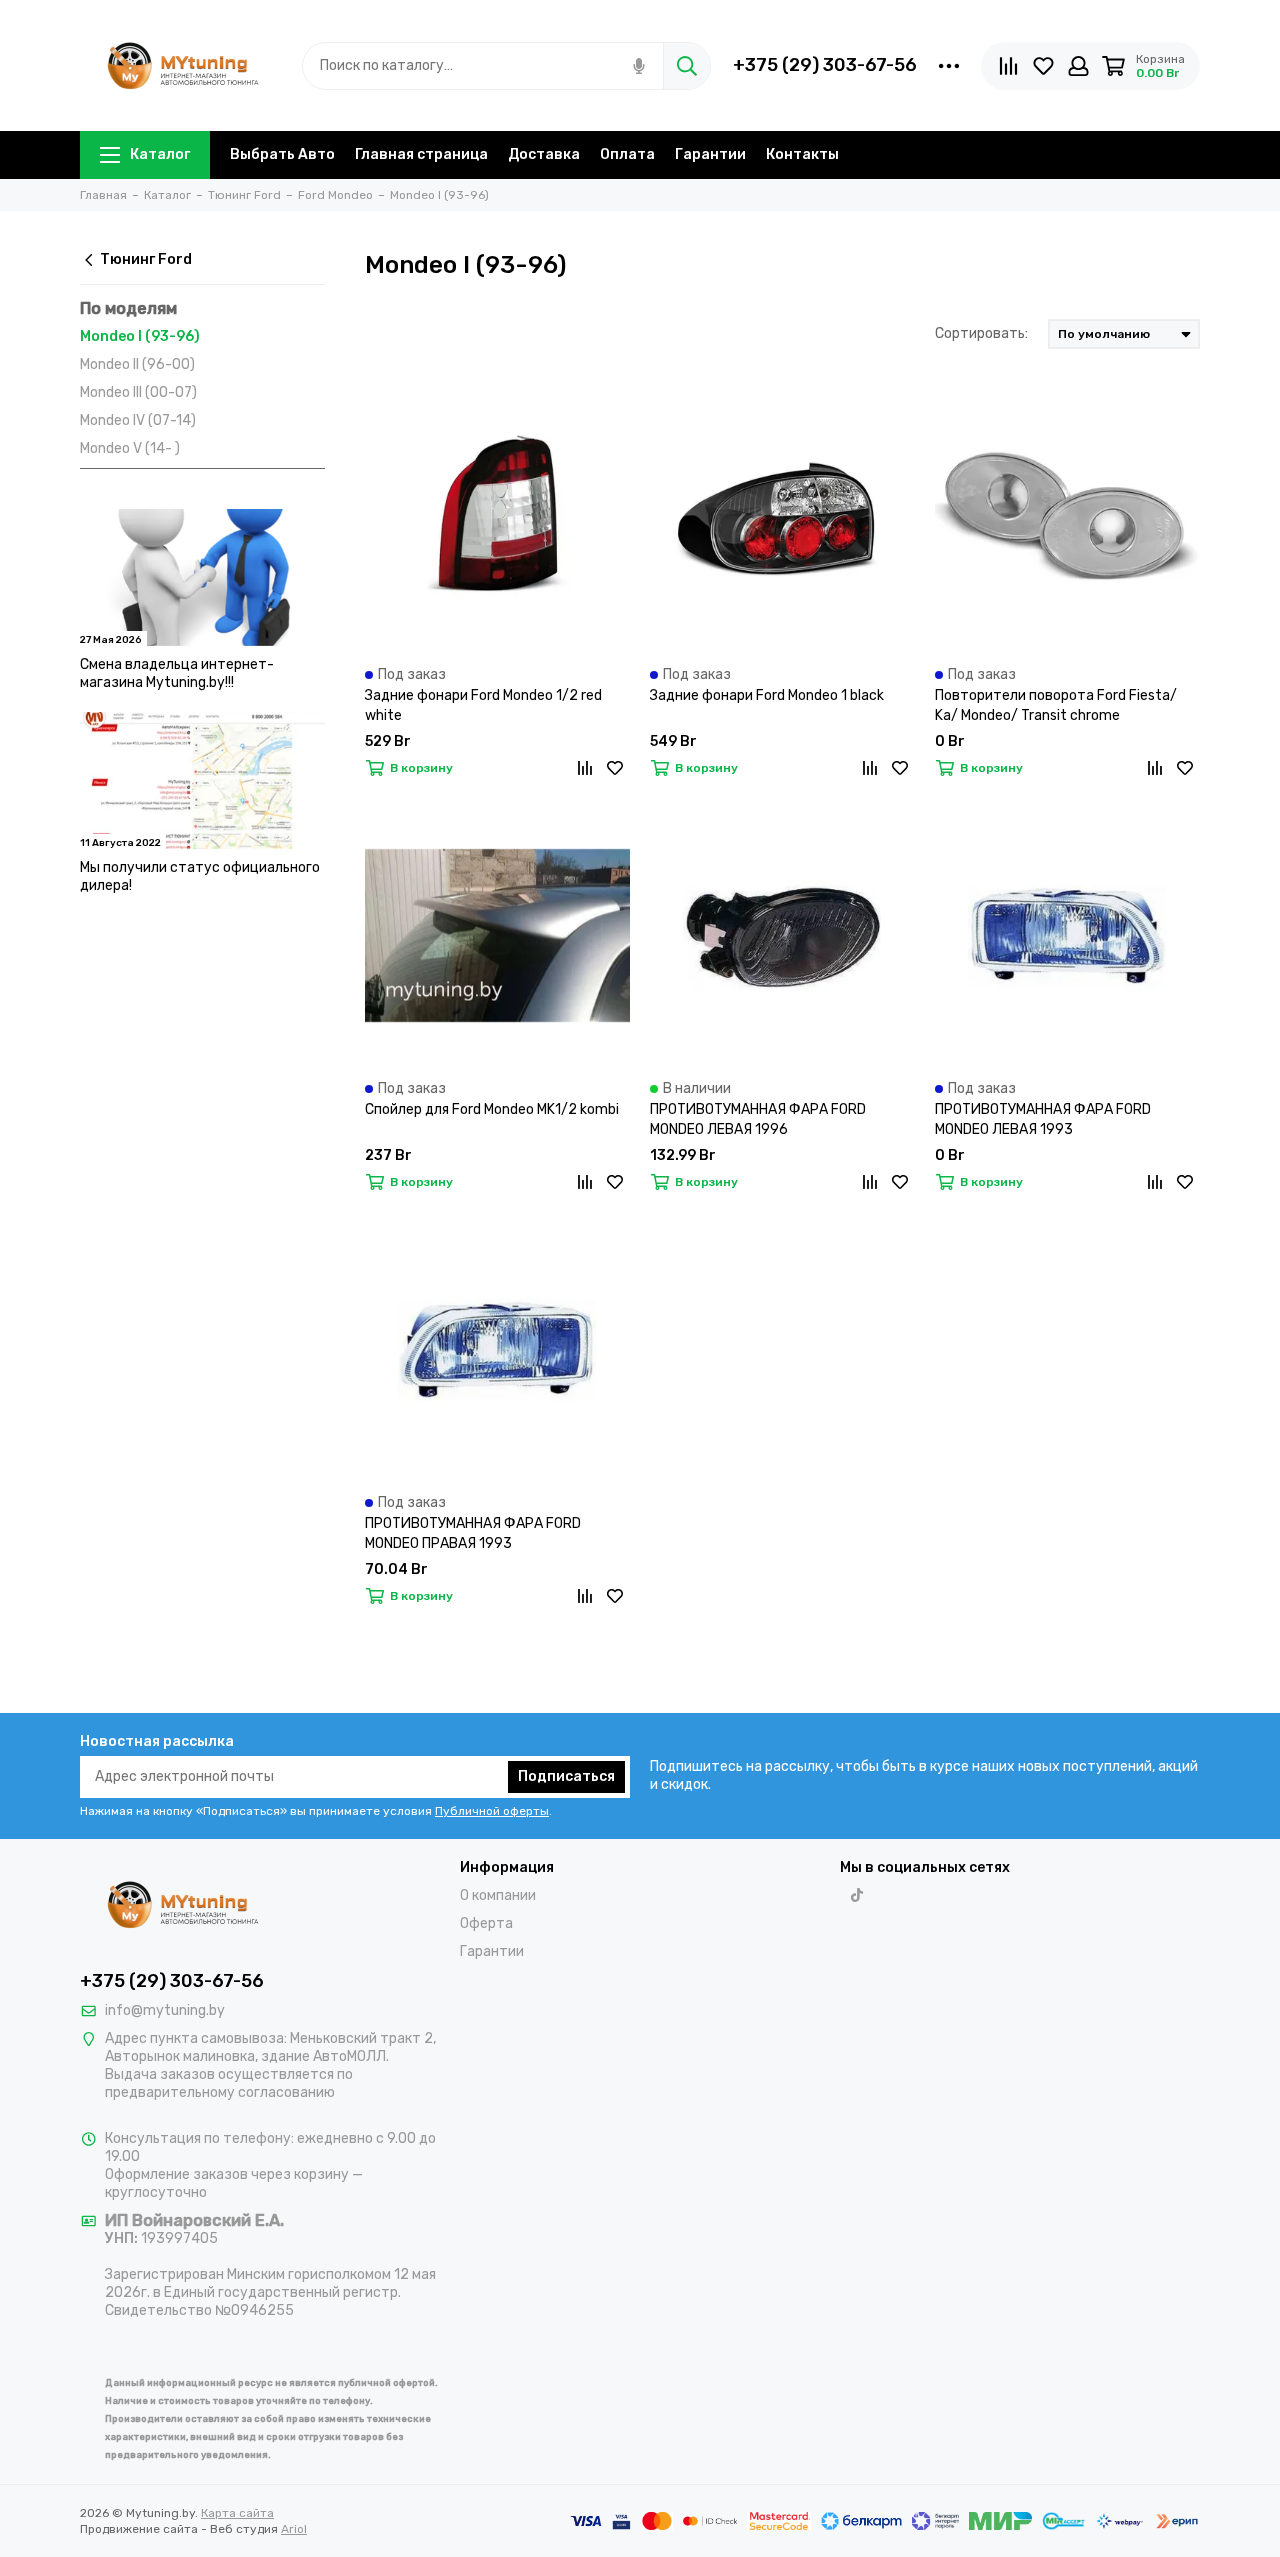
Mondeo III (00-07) (138, 392)
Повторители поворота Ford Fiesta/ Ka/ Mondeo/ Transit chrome (1056, 705)
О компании (498, 1895)
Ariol (294, 2529)
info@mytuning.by (165, 2010)
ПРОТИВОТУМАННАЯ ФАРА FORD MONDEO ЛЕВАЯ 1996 (758, 1119)
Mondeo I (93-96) (140, 336)
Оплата (627, 154)
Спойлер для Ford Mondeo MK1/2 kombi (492, 1109)
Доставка (544, 154)
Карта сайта (237, 2513)
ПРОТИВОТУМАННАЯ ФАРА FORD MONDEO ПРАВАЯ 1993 (473, 1533)
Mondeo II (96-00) (137, 364)
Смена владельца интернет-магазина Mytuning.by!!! (177, 673)
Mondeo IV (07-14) (138, 420)
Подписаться (566, 1776)
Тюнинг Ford (146, 259)
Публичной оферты (492, 1811)
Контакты (802, 154)
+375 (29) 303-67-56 (825, 65)
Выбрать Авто (282, 154)
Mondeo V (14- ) (130, 448)
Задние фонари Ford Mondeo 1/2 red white (483, 705)
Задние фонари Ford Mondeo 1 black (767, 695)
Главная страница (421, 154)
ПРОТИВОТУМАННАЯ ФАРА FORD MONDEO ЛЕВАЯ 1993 (1043, 1119)
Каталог (160, 154)
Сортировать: (981, 333)
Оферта (486, 1923)
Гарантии (710, 154)
